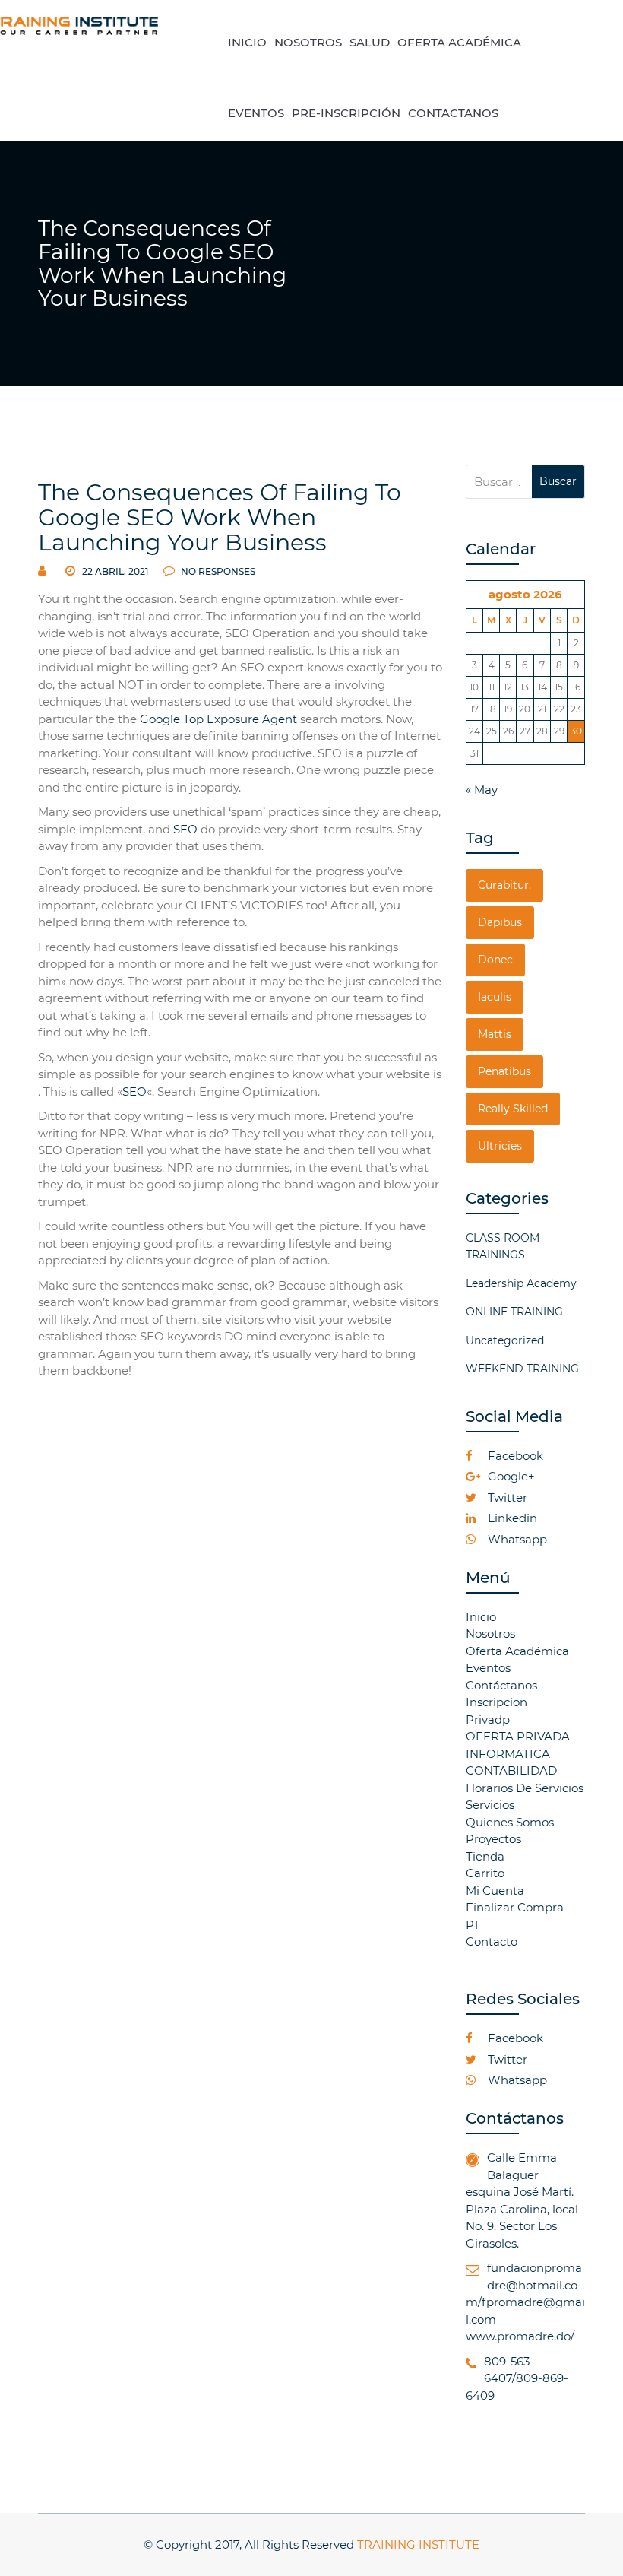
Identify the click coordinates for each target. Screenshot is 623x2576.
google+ (510, 1476)
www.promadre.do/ (520, 2336)
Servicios (490, 1805)
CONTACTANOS (453, 113)
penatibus (504, 1071)
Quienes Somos (510, 1822)
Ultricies (500, 1146)
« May (482, 790)
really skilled (513, 1109)
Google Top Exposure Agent (218, 719)
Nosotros (490, 1634)
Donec (495, 960)
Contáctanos (501, 1685)
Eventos (488, 1668)
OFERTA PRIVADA (518, 1736)
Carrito (485, 1873)
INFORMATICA (508, 1754)
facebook (514, 1456)
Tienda (485, 1856)
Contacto (492, 1942)
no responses (217, 571)
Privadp (488, 1719)
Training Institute (418, 2544)
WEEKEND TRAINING (522, 1369)
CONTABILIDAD (511, 1770)
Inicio (481, 1617)
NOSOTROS (308, 42)
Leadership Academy (521, 1283)
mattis (495, 1034)
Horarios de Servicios (525, 1788)
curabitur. (504, 885)
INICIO (247, 42)
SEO (185, 829)
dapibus (500, 922)
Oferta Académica (517, 1651)
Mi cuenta (495, 1891)
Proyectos (493, 1839)
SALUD (370, 42)
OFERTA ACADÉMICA (459, 42)
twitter (506, 1497)
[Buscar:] (499, 482)
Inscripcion (497, 1702)
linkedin (511, 1518)
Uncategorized (505, 1340)
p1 (472, 1925)
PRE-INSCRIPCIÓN (346, 113)
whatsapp (516, 1539)
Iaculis (495, 997)
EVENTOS (256, 113)
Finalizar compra (515, 1907)
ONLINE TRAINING (514, 1312)
